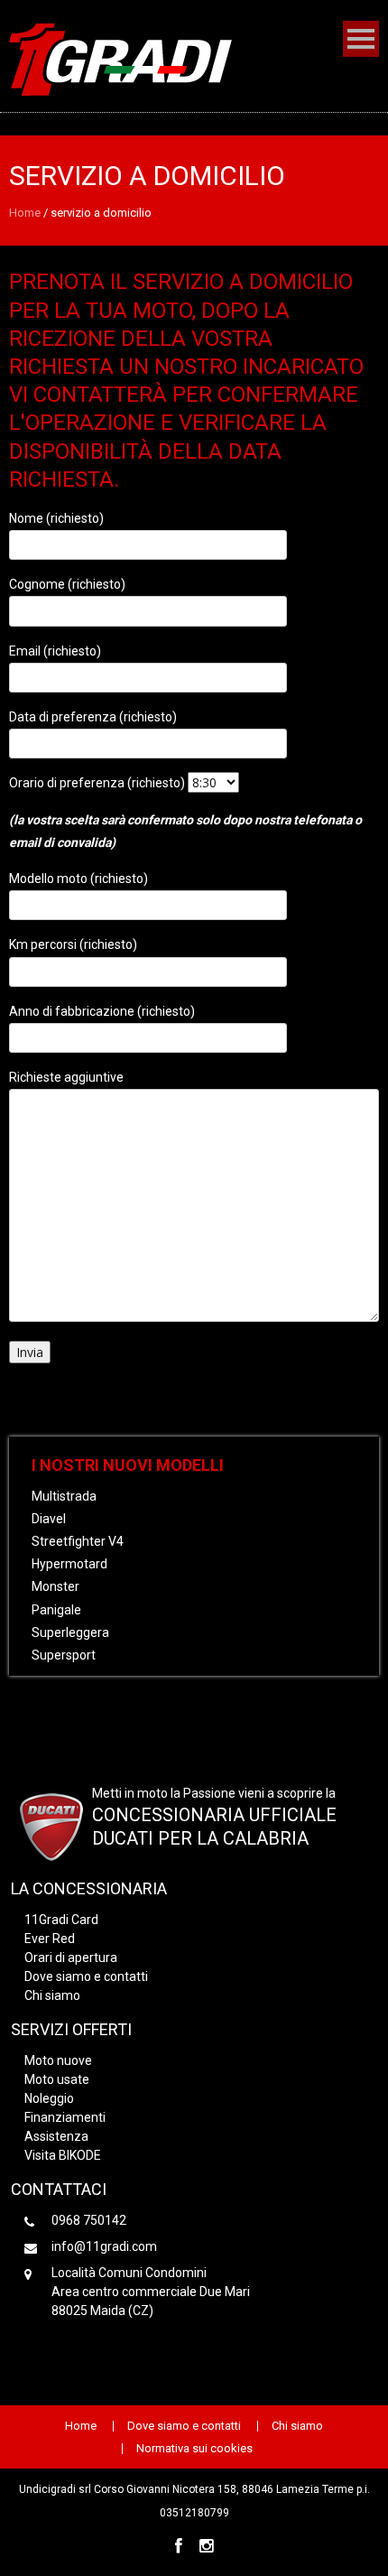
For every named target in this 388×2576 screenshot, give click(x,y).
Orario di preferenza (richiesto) (98, 783)
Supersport (64, 1655)
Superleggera (70, 1632)
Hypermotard (69, 1564)
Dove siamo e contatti (86, 1976)
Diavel (49, 1519)
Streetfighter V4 (78, 1541)
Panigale (56, 1610)
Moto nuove (58, 2060)
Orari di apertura (71, 1958)
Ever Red (50, 1939)
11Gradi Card (61, 1920)
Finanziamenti (65, 2117)
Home (25, 213)
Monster (55, 1586)
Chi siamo (52, 1995)
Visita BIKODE (63, 2155)
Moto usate (57, 2079)
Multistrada (64, 1496)
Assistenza (56, 2136)
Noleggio (49, 2098)
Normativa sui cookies (194, 2449)
